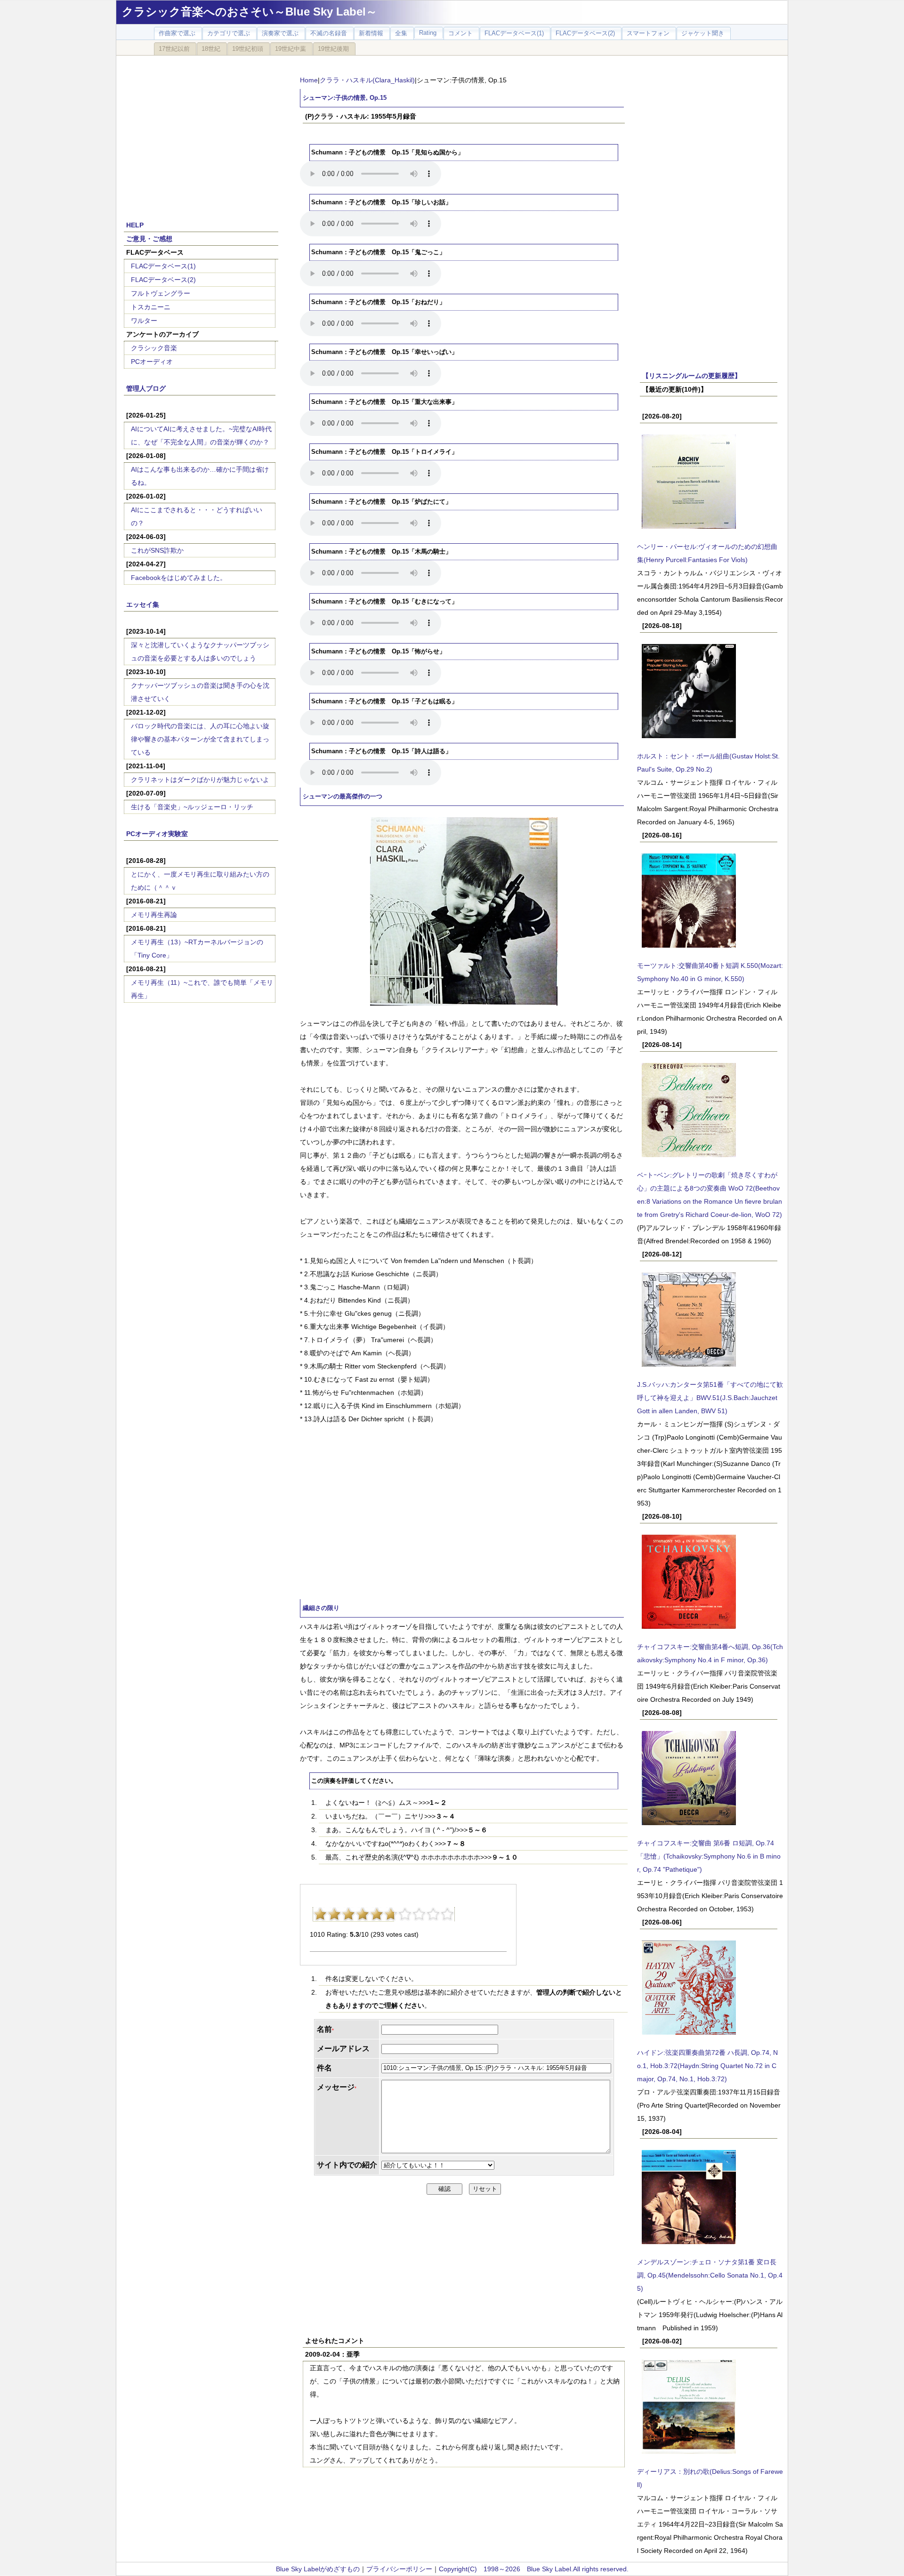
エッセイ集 (143, 604)
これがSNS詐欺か (157, 550)
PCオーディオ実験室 (157, 834)
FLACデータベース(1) (163, 266)
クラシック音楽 (154, 348)
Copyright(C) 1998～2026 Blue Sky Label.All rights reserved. (534, 2569)
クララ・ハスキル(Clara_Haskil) (367, 80)
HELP (135, 225)
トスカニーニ (151, 307)
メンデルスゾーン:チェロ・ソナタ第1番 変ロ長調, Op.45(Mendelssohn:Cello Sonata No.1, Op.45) (710, 2275)
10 (447, 1914)
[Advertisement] (201, 133)
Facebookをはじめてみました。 (179, 578)
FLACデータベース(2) (163, 280)
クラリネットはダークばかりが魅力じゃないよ (200, 780)
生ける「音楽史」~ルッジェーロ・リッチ (192, 807)
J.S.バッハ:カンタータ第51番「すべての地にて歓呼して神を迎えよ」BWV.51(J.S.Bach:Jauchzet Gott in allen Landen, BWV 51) (710, 1398)
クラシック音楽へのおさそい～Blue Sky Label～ (250, 12)
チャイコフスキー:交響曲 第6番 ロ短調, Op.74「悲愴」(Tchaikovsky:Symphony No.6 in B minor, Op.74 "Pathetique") (709, 1856)
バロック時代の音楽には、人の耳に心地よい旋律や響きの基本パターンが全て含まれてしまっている (200, 739)
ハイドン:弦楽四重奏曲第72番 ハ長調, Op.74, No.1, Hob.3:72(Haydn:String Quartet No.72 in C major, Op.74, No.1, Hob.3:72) (707, 2066)
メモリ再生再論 (154, 915)
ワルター (144, 321)
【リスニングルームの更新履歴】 (692, 376)
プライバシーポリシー (399, 2569)
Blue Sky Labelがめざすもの (318, 2569)
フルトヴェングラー (161, 293)
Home (309, 80)
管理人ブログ (146, 388)
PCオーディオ (152, 362)
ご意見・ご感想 (149, 239)
